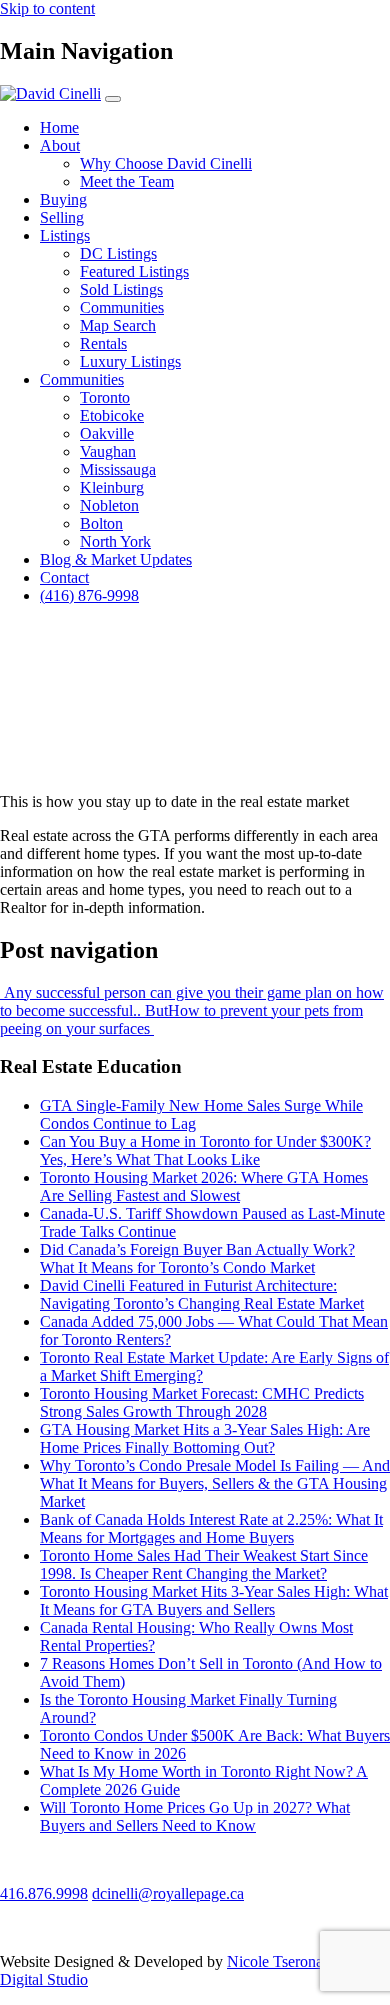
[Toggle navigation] (113, 99)
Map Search (118, 325)
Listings (65, 235)
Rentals (103, 343)
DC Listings (118, 253)
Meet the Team (127, 181)
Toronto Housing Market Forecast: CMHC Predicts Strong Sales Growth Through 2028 (202, 1402)
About (60, 145)
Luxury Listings (130, 361)
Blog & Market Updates (116, 559)
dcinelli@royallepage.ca (168, 1893)
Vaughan (108, 451)
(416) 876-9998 (89, 595)
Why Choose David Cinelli (166, 163)
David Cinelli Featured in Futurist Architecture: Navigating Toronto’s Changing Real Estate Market (202, 1294)
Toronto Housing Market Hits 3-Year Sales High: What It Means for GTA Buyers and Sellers (214, 1600)
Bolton (101, 523)
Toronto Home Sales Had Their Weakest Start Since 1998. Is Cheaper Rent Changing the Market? (204, 1564)
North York (115, 541)
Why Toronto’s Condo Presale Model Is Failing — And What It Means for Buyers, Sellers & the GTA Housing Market (215, 1483)
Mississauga (118, 469)
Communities (122, 307)
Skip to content (47, 8)
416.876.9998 (44, 1893)
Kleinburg (112, 487)
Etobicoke (112, 415)
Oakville (107, 433)
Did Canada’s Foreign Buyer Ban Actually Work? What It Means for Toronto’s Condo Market (197, 1258)
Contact (64, 577)
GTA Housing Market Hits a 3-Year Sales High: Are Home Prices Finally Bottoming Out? (205, 1438)
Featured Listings (134, 271)
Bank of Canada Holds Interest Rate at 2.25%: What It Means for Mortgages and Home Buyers (211, 1528)
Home (59, 127)
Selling (62, 217)
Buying (63, 199)
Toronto (105, 397)
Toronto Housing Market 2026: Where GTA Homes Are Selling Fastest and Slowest (204, 1186)
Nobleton (109, 505)
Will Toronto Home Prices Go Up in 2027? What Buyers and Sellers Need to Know (195, 1816)
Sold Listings (121, 289)
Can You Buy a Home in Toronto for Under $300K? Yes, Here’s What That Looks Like (205, 1150)
